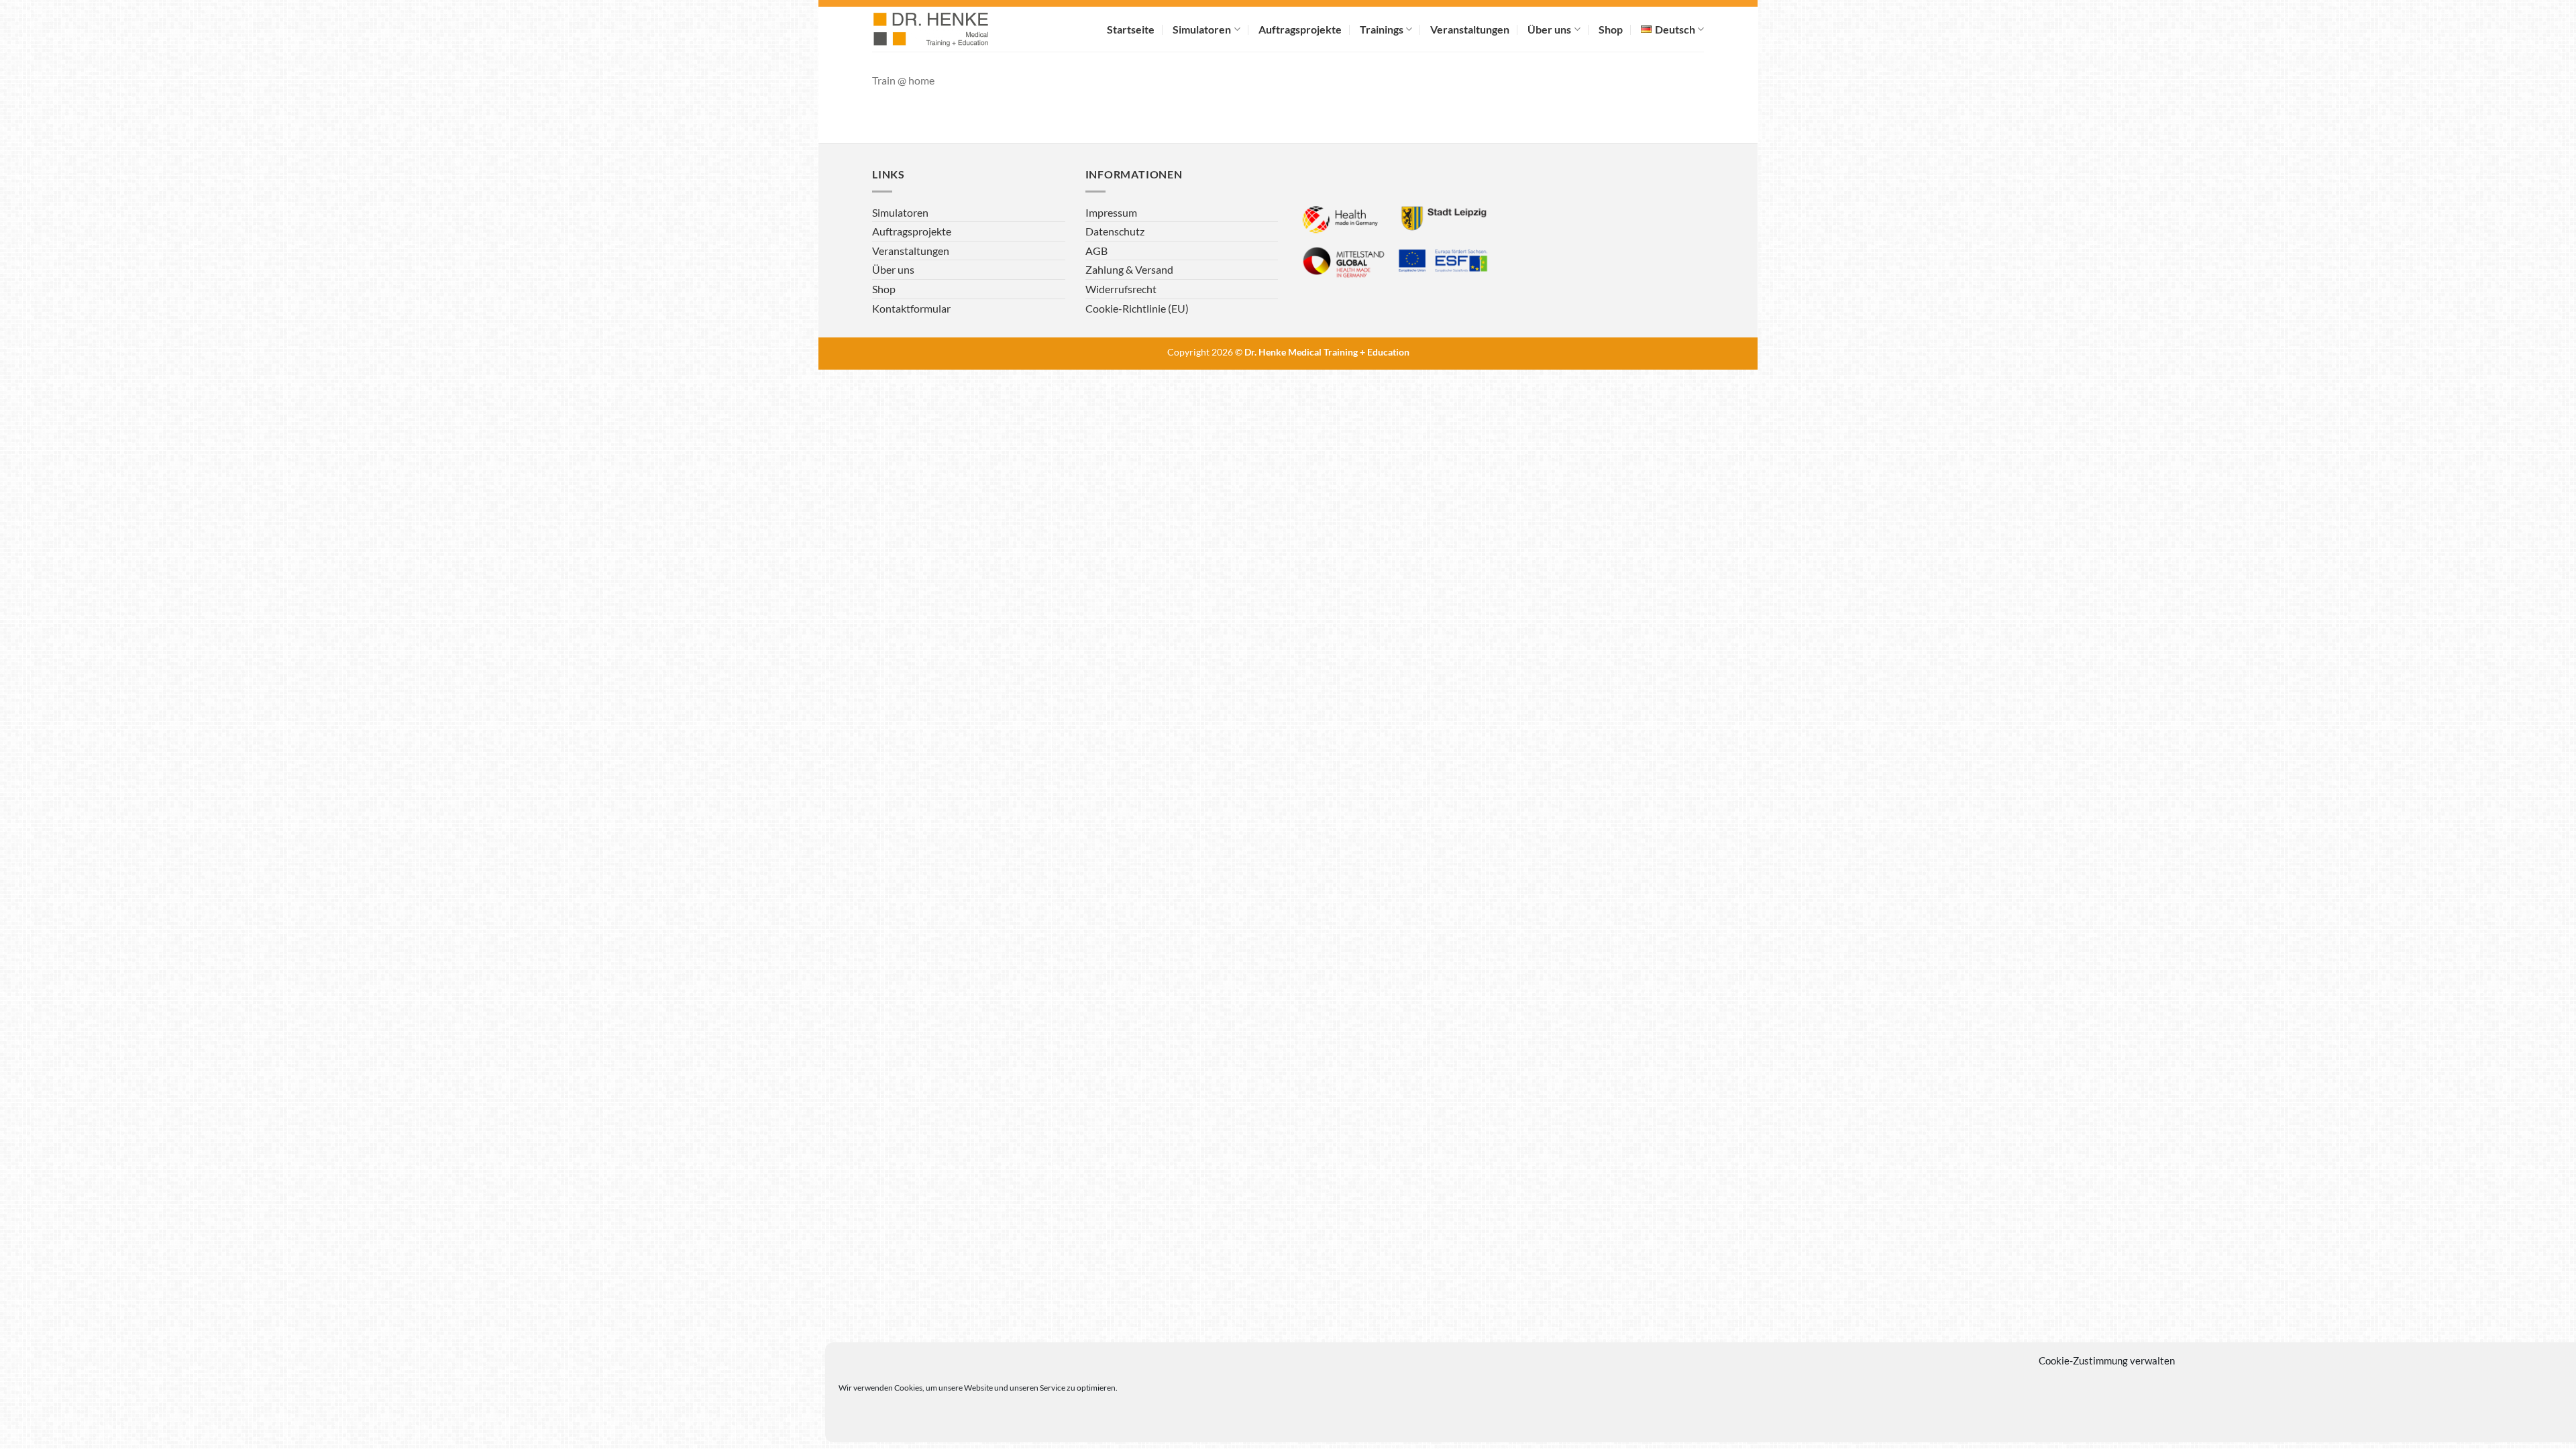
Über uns (1549, 29)
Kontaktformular (911, 308)
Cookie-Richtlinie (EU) (1137, 308)
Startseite (1131, 29)
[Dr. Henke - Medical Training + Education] (949, 29)
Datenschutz (1115, 231)
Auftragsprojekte (1300, 29)
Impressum (1111, 212)
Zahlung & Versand (1129, 269)
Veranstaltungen (1470, 29)
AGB (1096, 251)
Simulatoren (1202, 29)
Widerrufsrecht (1121, 289)
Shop (1611, 29)
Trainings (1382, 29)
